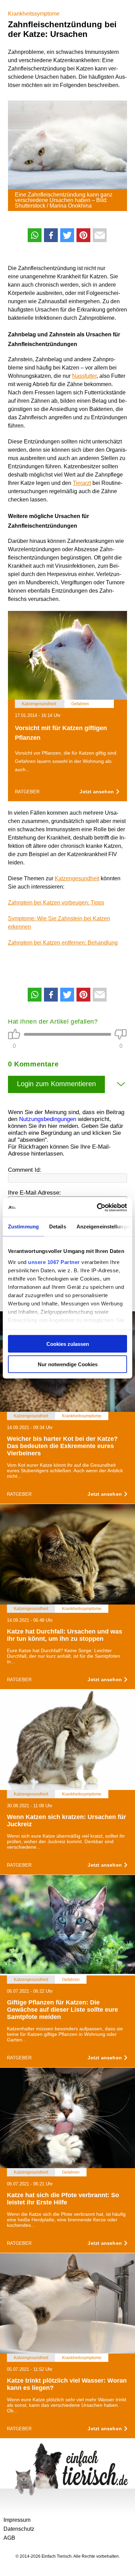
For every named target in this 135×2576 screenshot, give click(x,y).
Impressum (17, 2520)
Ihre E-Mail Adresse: (34, 1193)
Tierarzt (82, 483)
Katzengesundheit (77, 878)
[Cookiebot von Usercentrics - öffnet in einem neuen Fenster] (97, 1207)
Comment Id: (25, 1170)
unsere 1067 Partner (54, 1262)
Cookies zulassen (68, 1344)
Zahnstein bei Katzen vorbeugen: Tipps (56, 903)
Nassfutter (84, 376)
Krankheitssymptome (34, 14)
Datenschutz (19, 2529)
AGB (9, 2538)
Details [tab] (58, 1227)
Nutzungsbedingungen (48, 1119)
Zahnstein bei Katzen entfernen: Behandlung (63, 943)
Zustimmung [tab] (23, 1227)
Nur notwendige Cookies (68, 1364)
